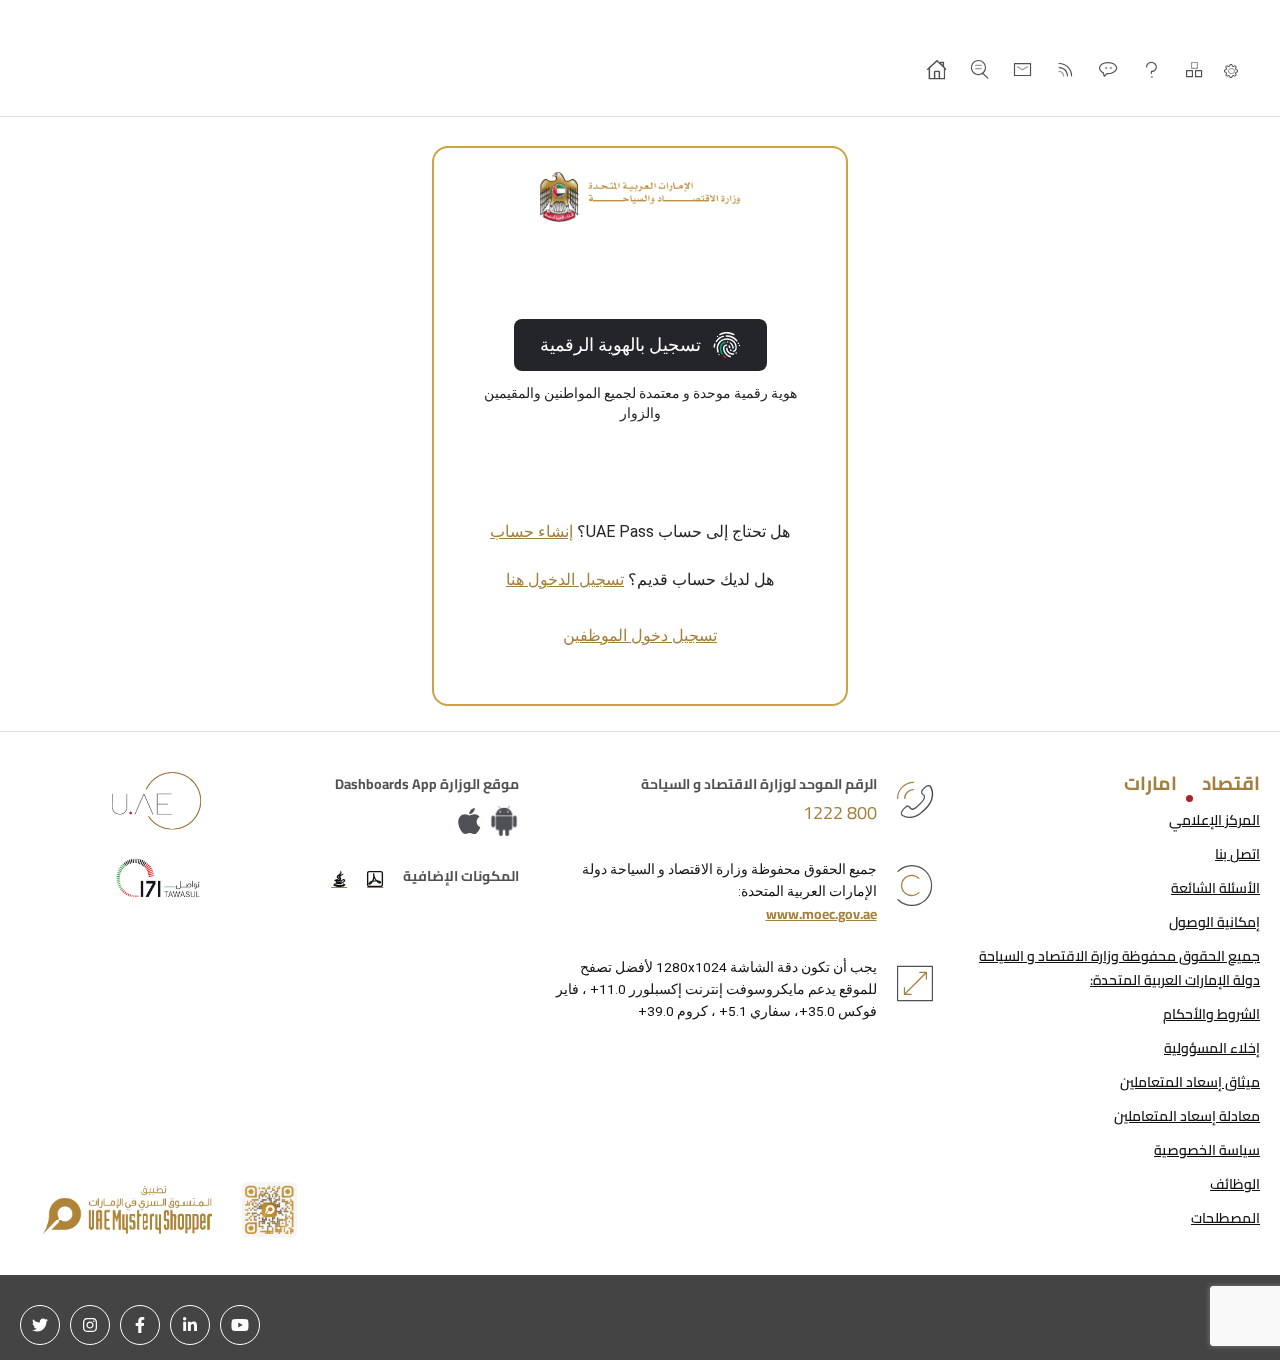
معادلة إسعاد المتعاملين (1187, 1116)
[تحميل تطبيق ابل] (474, 822)
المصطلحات (1225, 1218)
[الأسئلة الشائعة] (1151, 69)
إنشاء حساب (531, 531)
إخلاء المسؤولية (1212, 1048)
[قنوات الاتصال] (1108, 69)
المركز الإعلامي (1214, 820)
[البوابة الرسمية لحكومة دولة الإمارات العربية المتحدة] (157, 801)
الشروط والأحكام (1211, 1014)
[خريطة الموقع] (1194, 69)
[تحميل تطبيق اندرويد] (504, 822)
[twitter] (40, 1325)
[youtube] (240, 1325)
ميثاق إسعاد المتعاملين (1190, 1082)
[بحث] (979, 69)
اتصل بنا (1237, 854)
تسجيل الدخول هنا (565, 579)
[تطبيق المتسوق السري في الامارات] (170, 1210)
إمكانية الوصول (1214, 922)
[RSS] (1065, 69)
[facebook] (140, 1325)
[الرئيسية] (936, 69)
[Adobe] (375, 879)
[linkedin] (190, 1325)
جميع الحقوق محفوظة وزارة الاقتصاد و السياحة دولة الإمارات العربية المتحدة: (1119, 968)
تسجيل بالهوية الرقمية (620, 344)
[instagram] (90, 1325)
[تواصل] (157, 878)
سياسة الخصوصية (1207, 1150)
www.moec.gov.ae (821, 914)
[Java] (339, 879)
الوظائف (1235, 1184)
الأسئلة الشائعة (1215, 888)
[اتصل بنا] (1022, 69)
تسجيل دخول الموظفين (640, 635)
